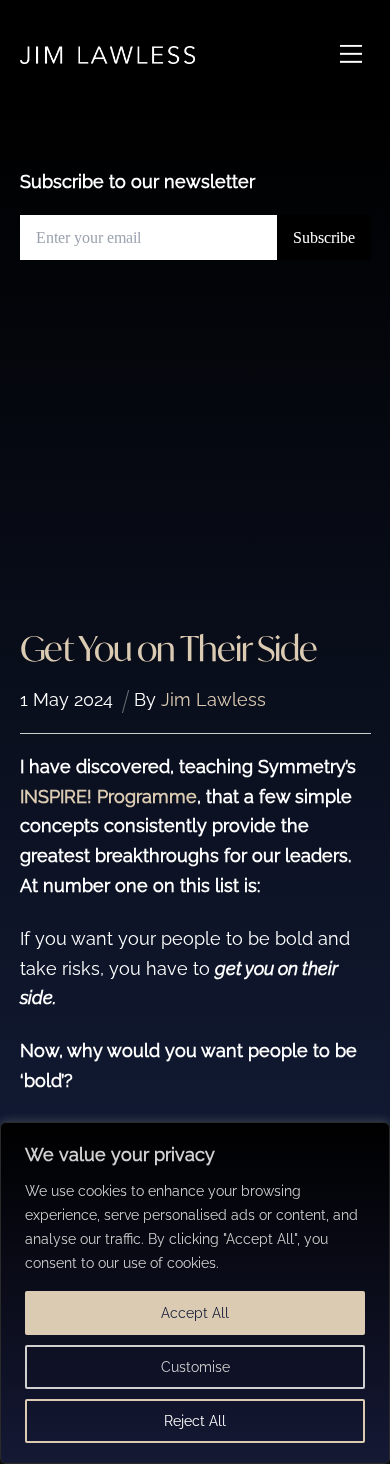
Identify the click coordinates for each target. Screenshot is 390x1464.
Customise (195, 1367)
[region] (195, 1293)
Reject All (195, 1421)
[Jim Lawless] (107, 54)
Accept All (195, 1313)
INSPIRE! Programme (108, 796)
